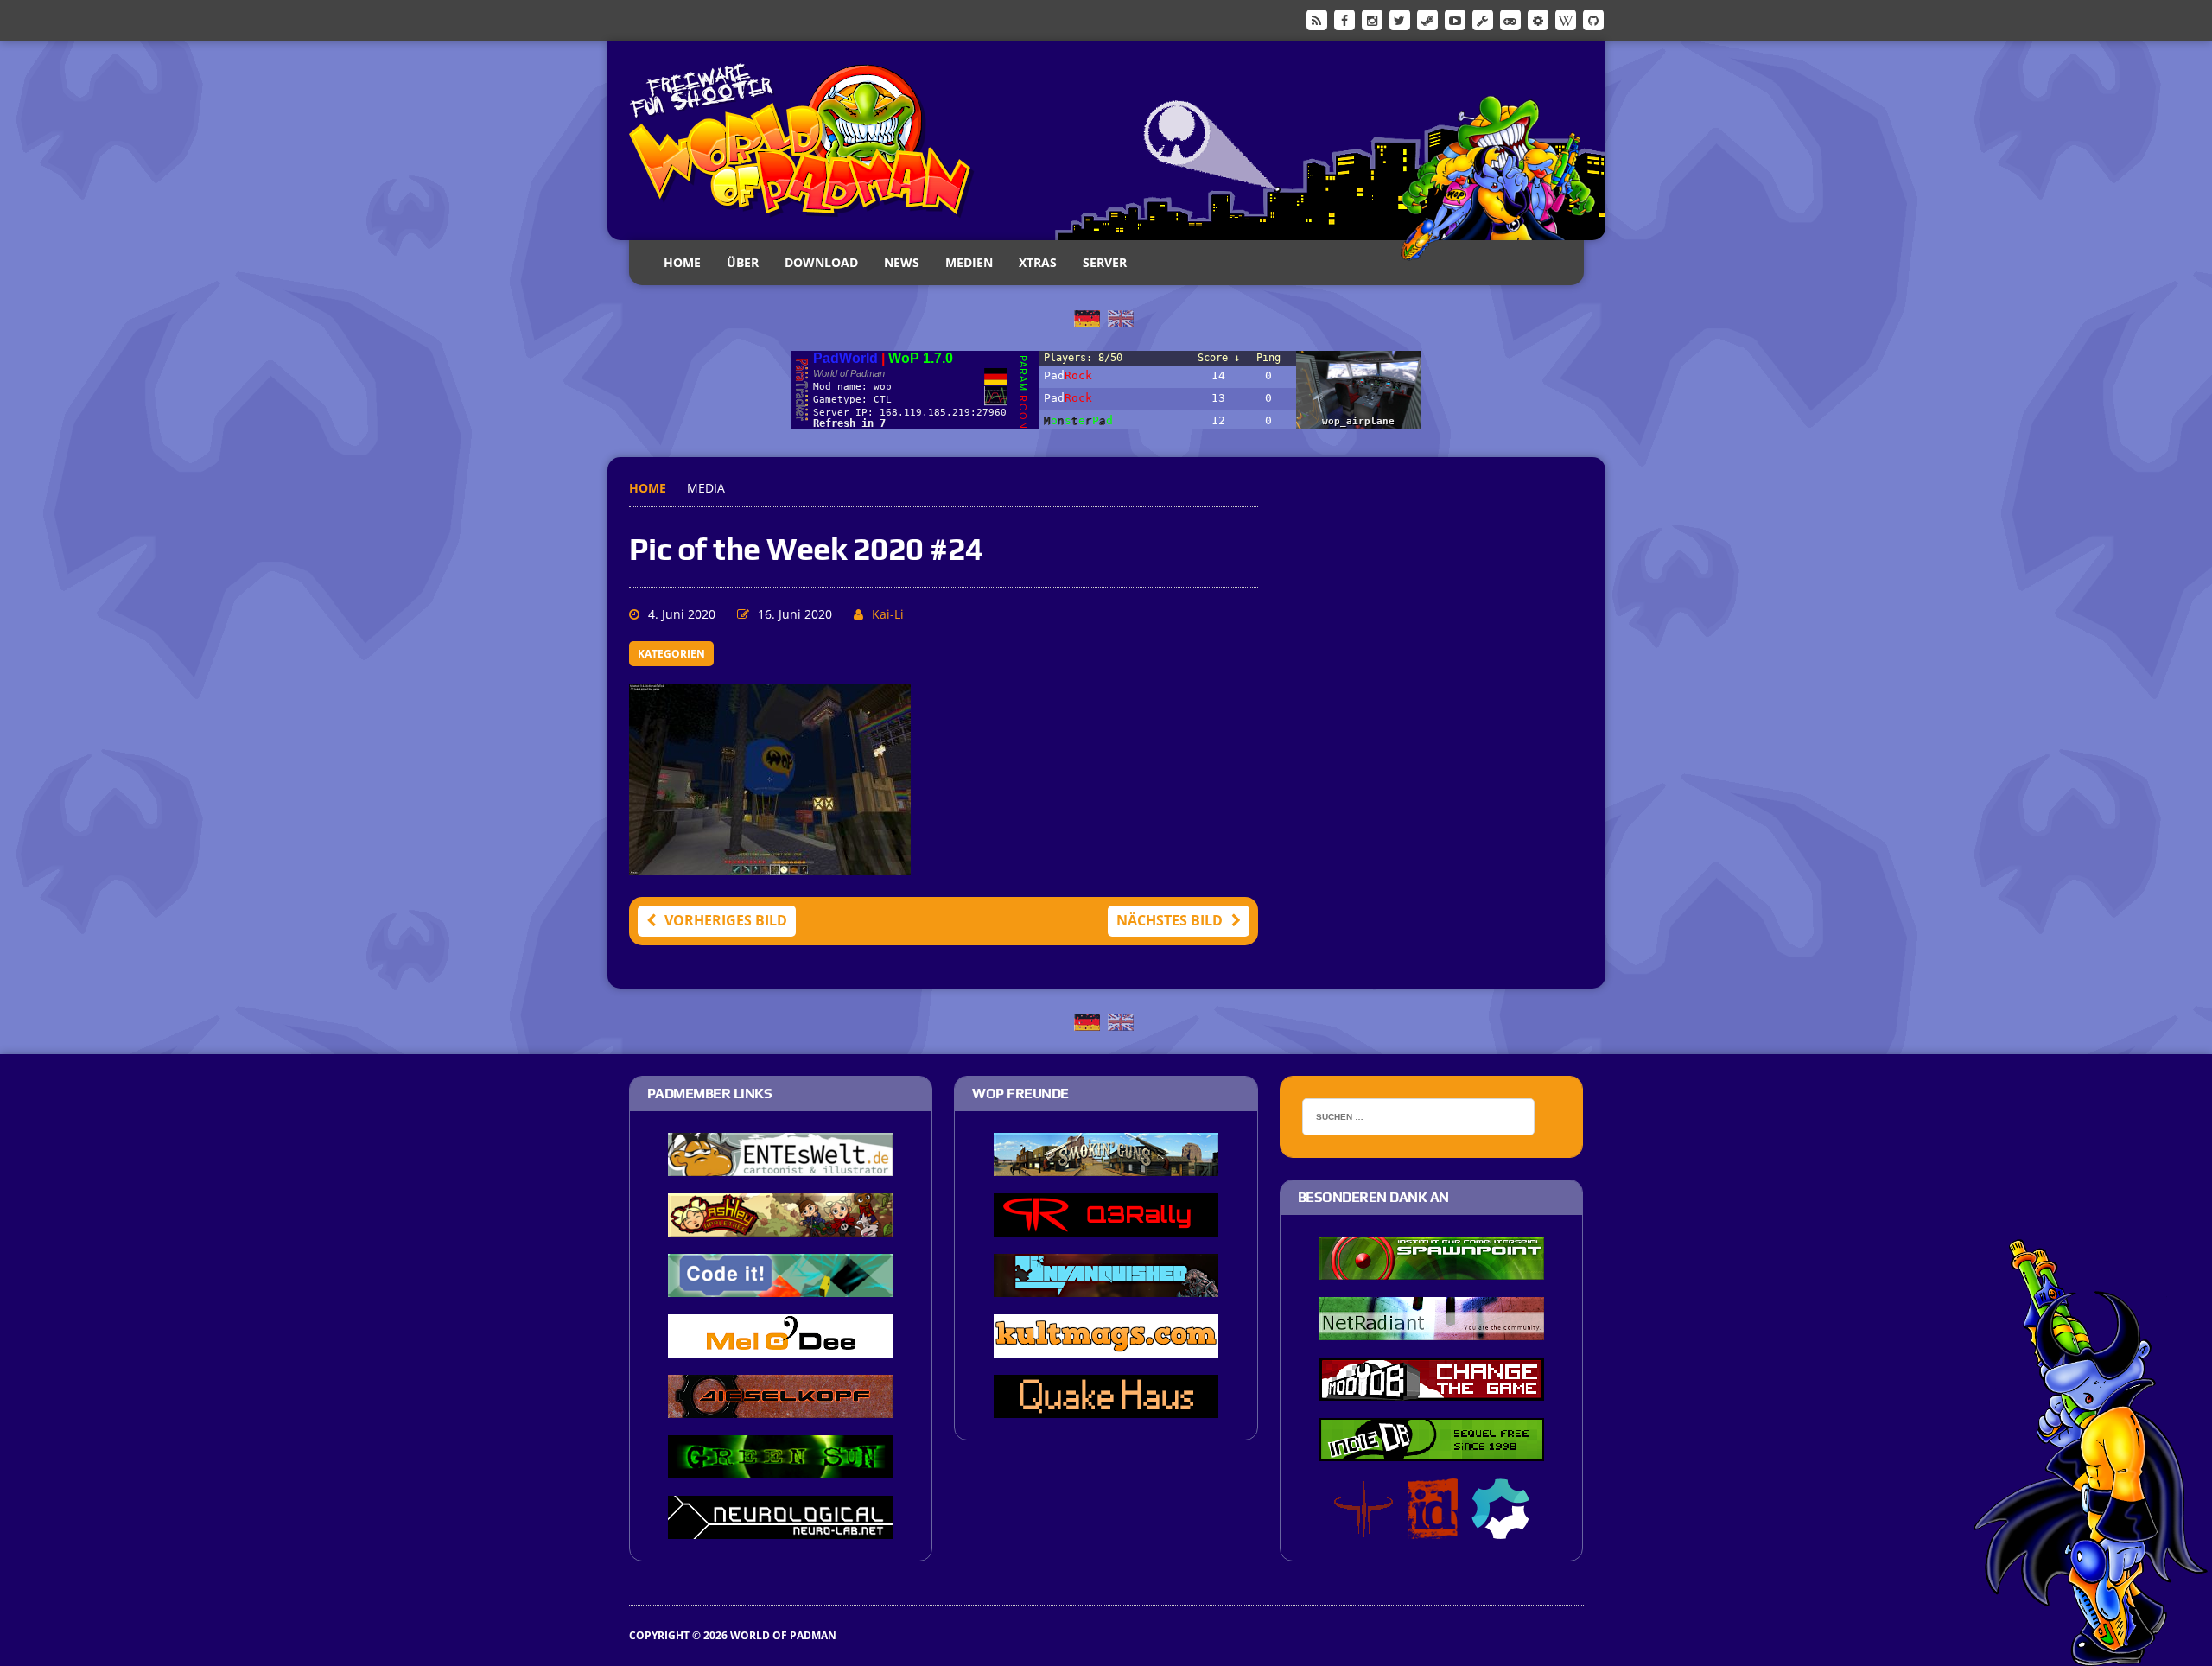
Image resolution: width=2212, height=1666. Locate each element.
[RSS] (1317, 19)
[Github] (1593, 19)
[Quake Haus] (1106, 1407)
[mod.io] (1538, 19)
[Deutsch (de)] (1087, 317)
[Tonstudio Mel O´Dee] (780, 1346)
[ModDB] (1483, 19)
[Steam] (1427, 19)
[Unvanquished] (1106, 1286)
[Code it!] (780, 1286)
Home (682, 262)
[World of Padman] (1106, 141)
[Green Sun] (780, 1467)
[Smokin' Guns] (1106, 1165)
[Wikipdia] (1566, 19)
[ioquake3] (1363, 1528)
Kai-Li (888, 614)
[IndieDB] (1510, 19)
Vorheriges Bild (726, 920)
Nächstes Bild (1170, 920)
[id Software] (1433, 1528)
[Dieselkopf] (780, 1407)
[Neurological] (780, 1528)
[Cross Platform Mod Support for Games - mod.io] (1500, 1528)
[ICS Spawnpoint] (1432, 1269)
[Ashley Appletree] (780, 1225)
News (902, 262)
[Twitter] (1400, 19)
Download (821, 262)
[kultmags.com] (1106, 1346)
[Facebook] (1344, 19)
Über (743, 262)
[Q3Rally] (1106, 1225)
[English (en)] (1121, 317)
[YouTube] (1455, 19)
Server (1105, 262)
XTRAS (1038, 262)
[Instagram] (1372, 19)
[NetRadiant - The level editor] (1432, 1329)
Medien (969, 262)
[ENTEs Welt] (780, 1165)
